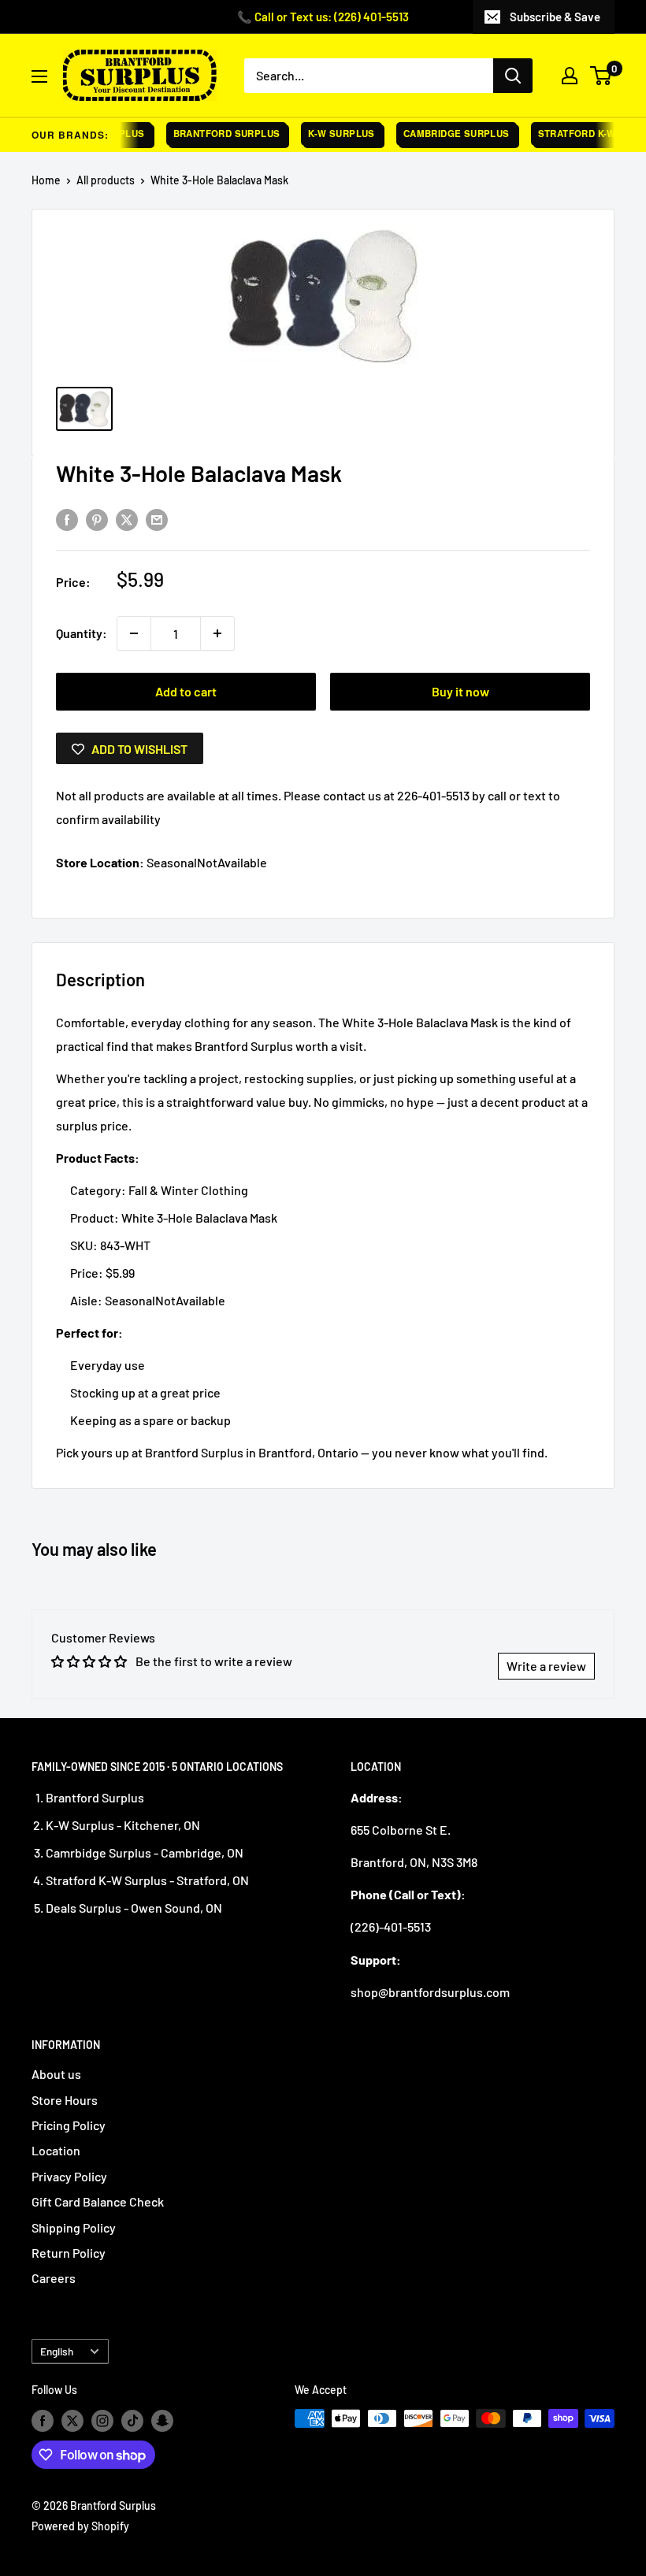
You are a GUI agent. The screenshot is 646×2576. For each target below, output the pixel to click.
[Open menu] (39, 76)
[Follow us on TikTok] (132, 2420)
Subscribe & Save (555, 17)
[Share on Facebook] (67, 519)
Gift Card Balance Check (98, 2201)
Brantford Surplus (215, 134)
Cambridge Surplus (445, 134)
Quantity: (82, 633)
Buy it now (460, 691)
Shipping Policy (74, 2227)
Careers (54, 2278)
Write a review (546, 1666)
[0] (601, 76)
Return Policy (69, 2253)
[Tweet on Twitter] (127, 519)
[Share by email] (157, 519)
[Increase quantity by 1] (217, 633)
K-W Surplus (329, 134)
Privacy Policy (69, 2176)
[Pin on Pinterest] (97, 519)
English (57, 2351)
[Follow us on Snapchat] (162, 2420)
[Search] (513, 76)
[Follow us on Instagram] (102, 2420)
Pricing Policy (69, 2125)
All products (106, 180)
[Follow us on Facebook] (43, 2420)
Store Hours (65, 2100)
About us (56, 2074)
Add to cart (186, 691)
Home (46, 180)
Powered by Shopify (80, 2526)
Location (56, 2150)
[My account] (570, 76)
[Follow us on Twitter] (72, 2420)
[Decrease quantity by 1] (134, 633)
